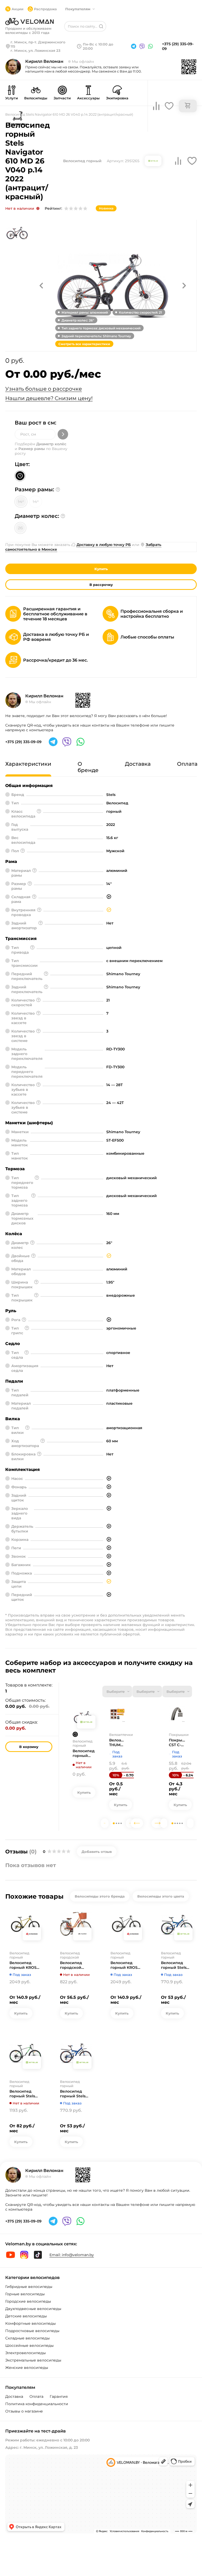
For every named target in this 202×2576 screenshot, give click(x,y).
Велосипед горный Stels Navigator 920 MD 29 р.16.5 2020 (23, 2094)
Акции (17, 9)
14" (21, 502)
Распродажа (45, 9)
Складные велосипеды (27, 2338)
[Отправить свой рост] (63, 434)
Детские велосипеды (26, 2316)
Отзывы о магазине (24, 2411)
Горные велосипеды (25, 2294)
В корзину (29, 1747)
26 (20, 528)
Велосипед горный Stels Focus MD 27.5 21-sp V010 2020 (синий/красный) (74, 2094)
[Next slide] (130, 1823)
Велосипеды (36, 98)
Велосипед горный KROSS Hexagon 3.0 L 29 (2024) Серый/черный (126, 1965)
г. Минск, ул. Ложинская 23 (36, 50)
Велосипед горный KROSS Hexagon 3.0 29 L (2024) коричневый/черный (24, 1965)
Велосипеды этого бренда (100, 1896)
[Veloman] (29, 22)
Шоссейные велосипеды (29, 2345)
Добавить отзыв (97, 1852)
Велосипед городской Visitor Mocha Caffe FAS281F (73, 1965)
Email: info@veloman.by (72, 2255)
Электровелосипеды (26, 2353)
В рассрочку (101, 585)
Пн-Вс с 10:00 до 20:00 (98, 46)
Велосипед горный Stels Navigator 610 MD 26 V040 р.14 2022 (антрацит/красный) (84, 1753)
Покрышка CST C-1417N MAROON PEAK (177, 1742)
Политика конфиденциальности (37, 2404)
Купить (101, 569)
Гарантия (59, 2396)
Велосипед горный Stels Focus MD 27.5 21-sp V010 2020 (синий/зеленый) (175, 1965)
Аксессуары (88, 98)
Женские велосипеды (27, 2368)
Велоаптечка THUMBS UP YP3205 (117, 1742)
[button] (41, 285)
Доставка (14, 2396)
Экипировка (117, 98)
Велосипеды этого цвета (161, 1896)
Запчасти (62, 98)
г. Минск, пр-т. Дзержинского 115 (38, 44)
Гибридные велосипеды (29, 2287)
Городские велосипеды (28, 2301)
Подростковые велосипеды (32, 2331)
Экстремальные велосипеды (33, 2360)
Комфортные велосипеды (31, 2323)
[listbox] (117, 1691)
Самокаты (17, 124)
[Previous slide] (105, 1823)
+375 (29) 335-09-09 (178, 46)
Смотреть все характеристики (84, 344)
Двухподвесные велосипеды (33, 2309)
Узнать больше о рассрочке (44, 389)
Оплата (36, 2396)
